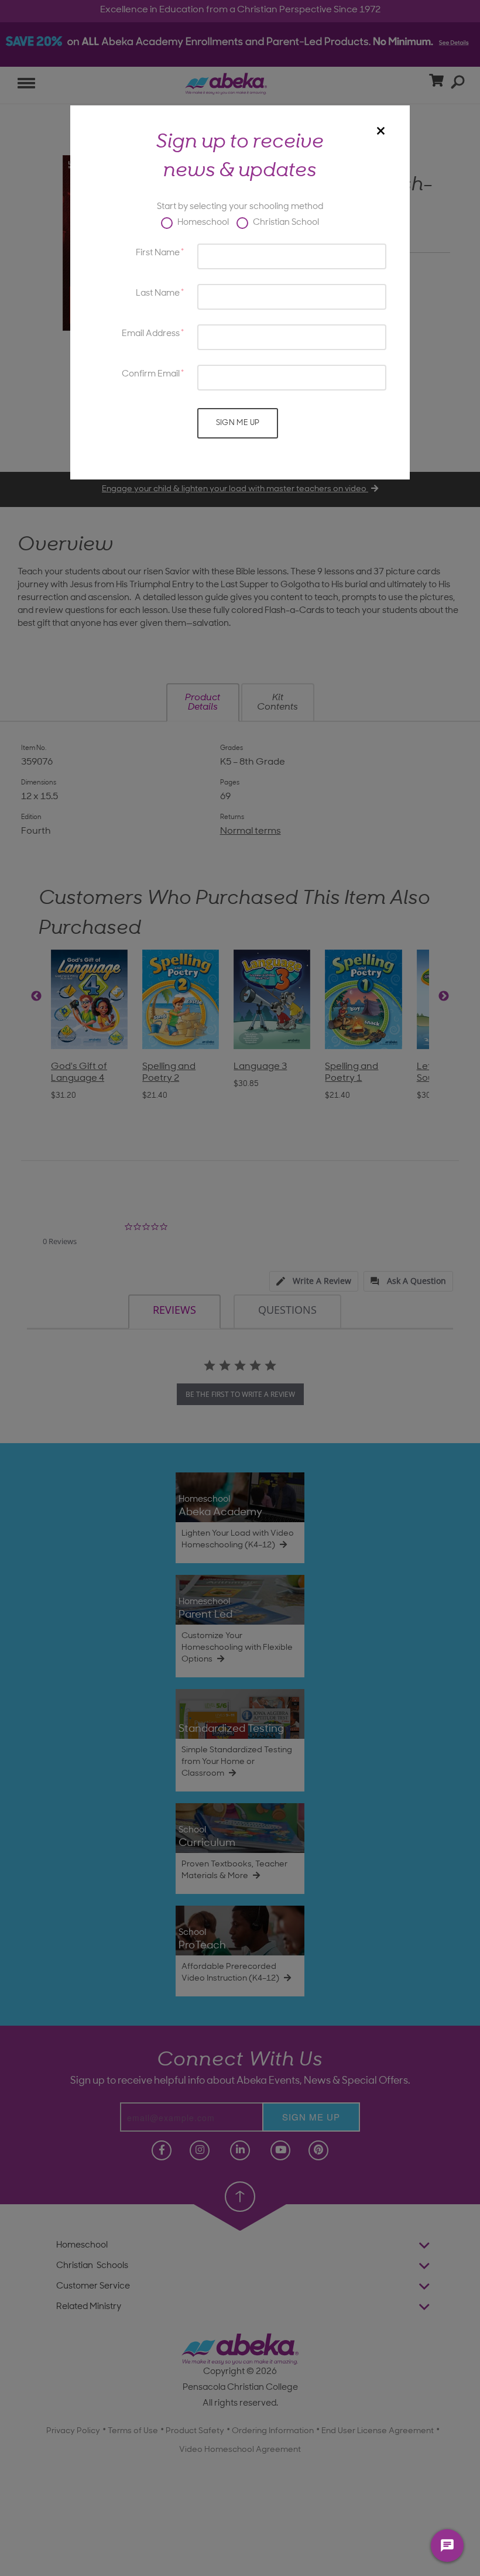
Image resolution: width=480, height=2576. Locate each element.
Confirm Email (151, 374)
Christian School (285, 223)
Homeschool (202, 223)
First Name (158, 253)
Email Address (151, 334)
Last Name (158, 294)
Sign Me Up (238, 423)
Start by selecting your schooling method (240, 207)
